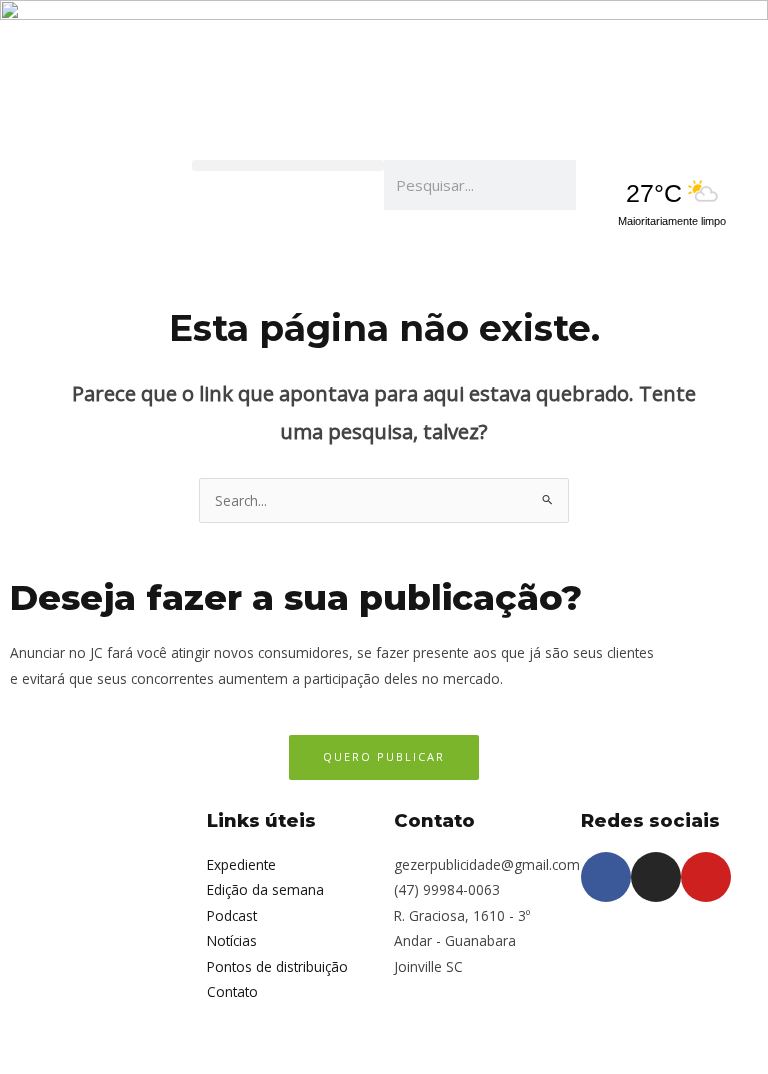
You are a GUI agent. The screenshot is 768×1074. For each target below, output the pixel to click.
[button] (288, 165)
